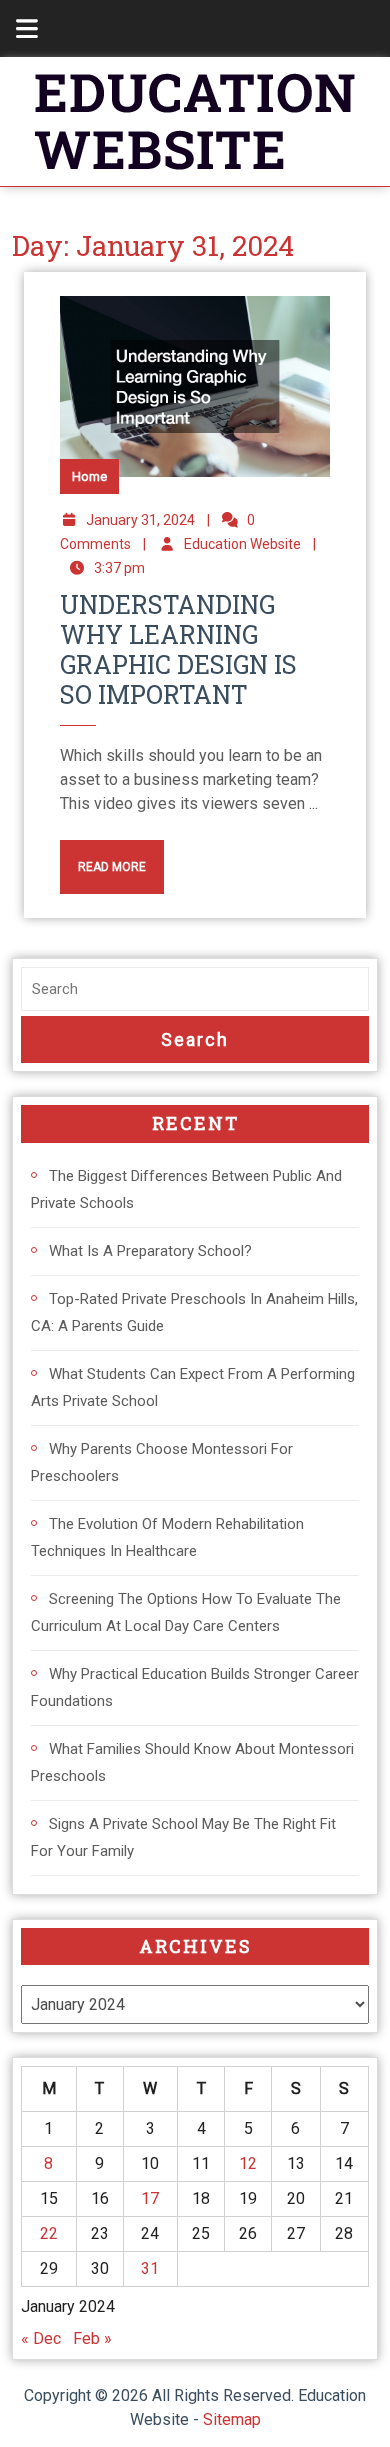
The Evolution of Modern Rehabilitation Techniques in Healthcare (167, 1537)
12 (248, 2163)
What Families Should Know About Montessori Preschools (192, 1762)
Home (89, 476)
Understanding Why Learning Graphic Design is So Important (178, 649)
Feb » (92, 2338)
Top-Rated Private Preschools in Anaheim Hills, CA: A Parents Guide (194, 1312)
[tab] (16, 28)
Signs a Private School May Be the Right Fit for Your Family (183, 1837)
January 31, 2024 (140, 520)
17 (150, 2198)
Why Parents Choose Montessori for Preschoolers (162, 1462)
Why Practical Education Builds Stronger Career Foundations (195, 1687)
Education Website (242, 544)
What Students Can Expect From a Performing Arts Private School (193, 1387)
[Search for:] (195, 989)
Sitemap (232, 2419)
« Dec (41, 2338)
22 (49, 2233)
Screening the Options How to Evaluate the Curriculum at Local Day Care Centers (186, 1612)
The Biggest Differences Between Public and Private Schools (186, 1189)
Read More (103, 857)
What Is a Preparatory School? (150, 1251)
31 (150, 2268)
